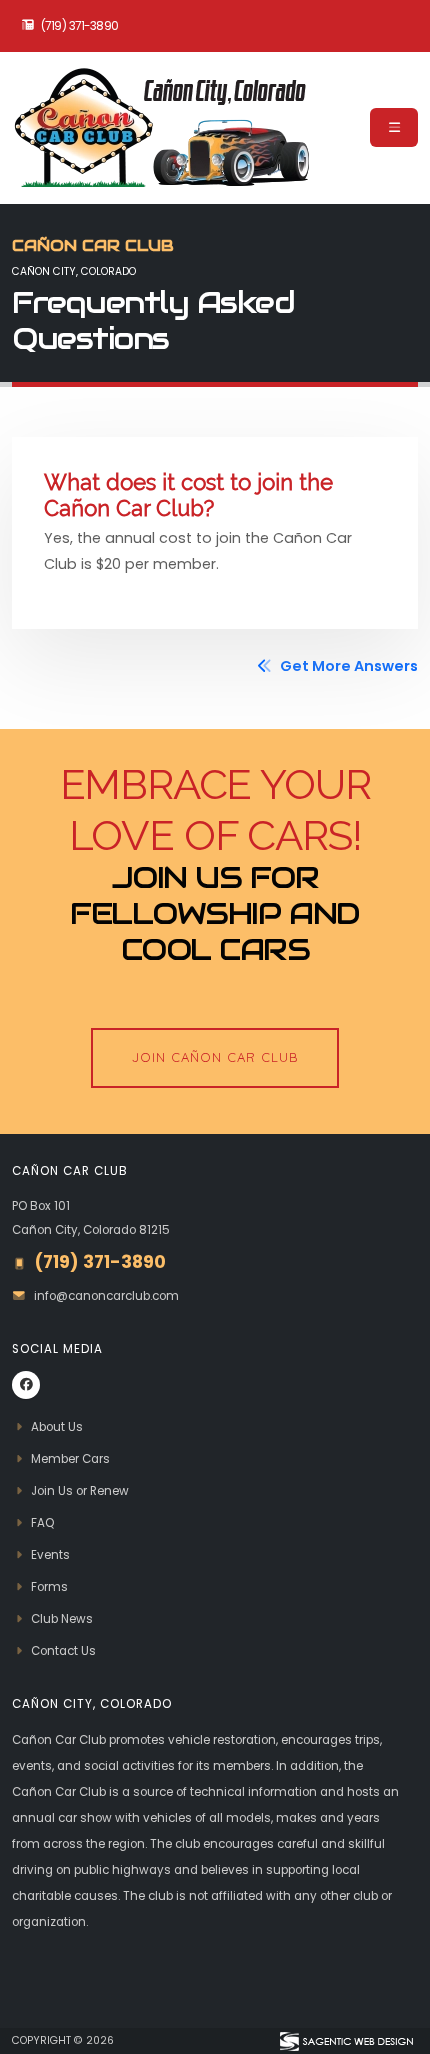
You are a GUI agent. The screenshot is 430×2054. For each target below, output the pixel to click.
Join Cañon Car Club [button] (215, 1057)
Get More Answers (347, 666)
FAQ (42, 1523)
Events (50, 1555)
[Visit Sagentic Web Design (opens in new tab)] (345, 2041)
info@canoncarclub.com (106, 1296)
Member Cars (70, 1459)
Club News (62, 1619)
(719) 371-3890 (80, 26)
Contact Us (63, 1651)
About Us (57, 1427)
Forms (49, 1587)
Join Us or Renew (80, 1491)
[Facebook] (26, 1385)
